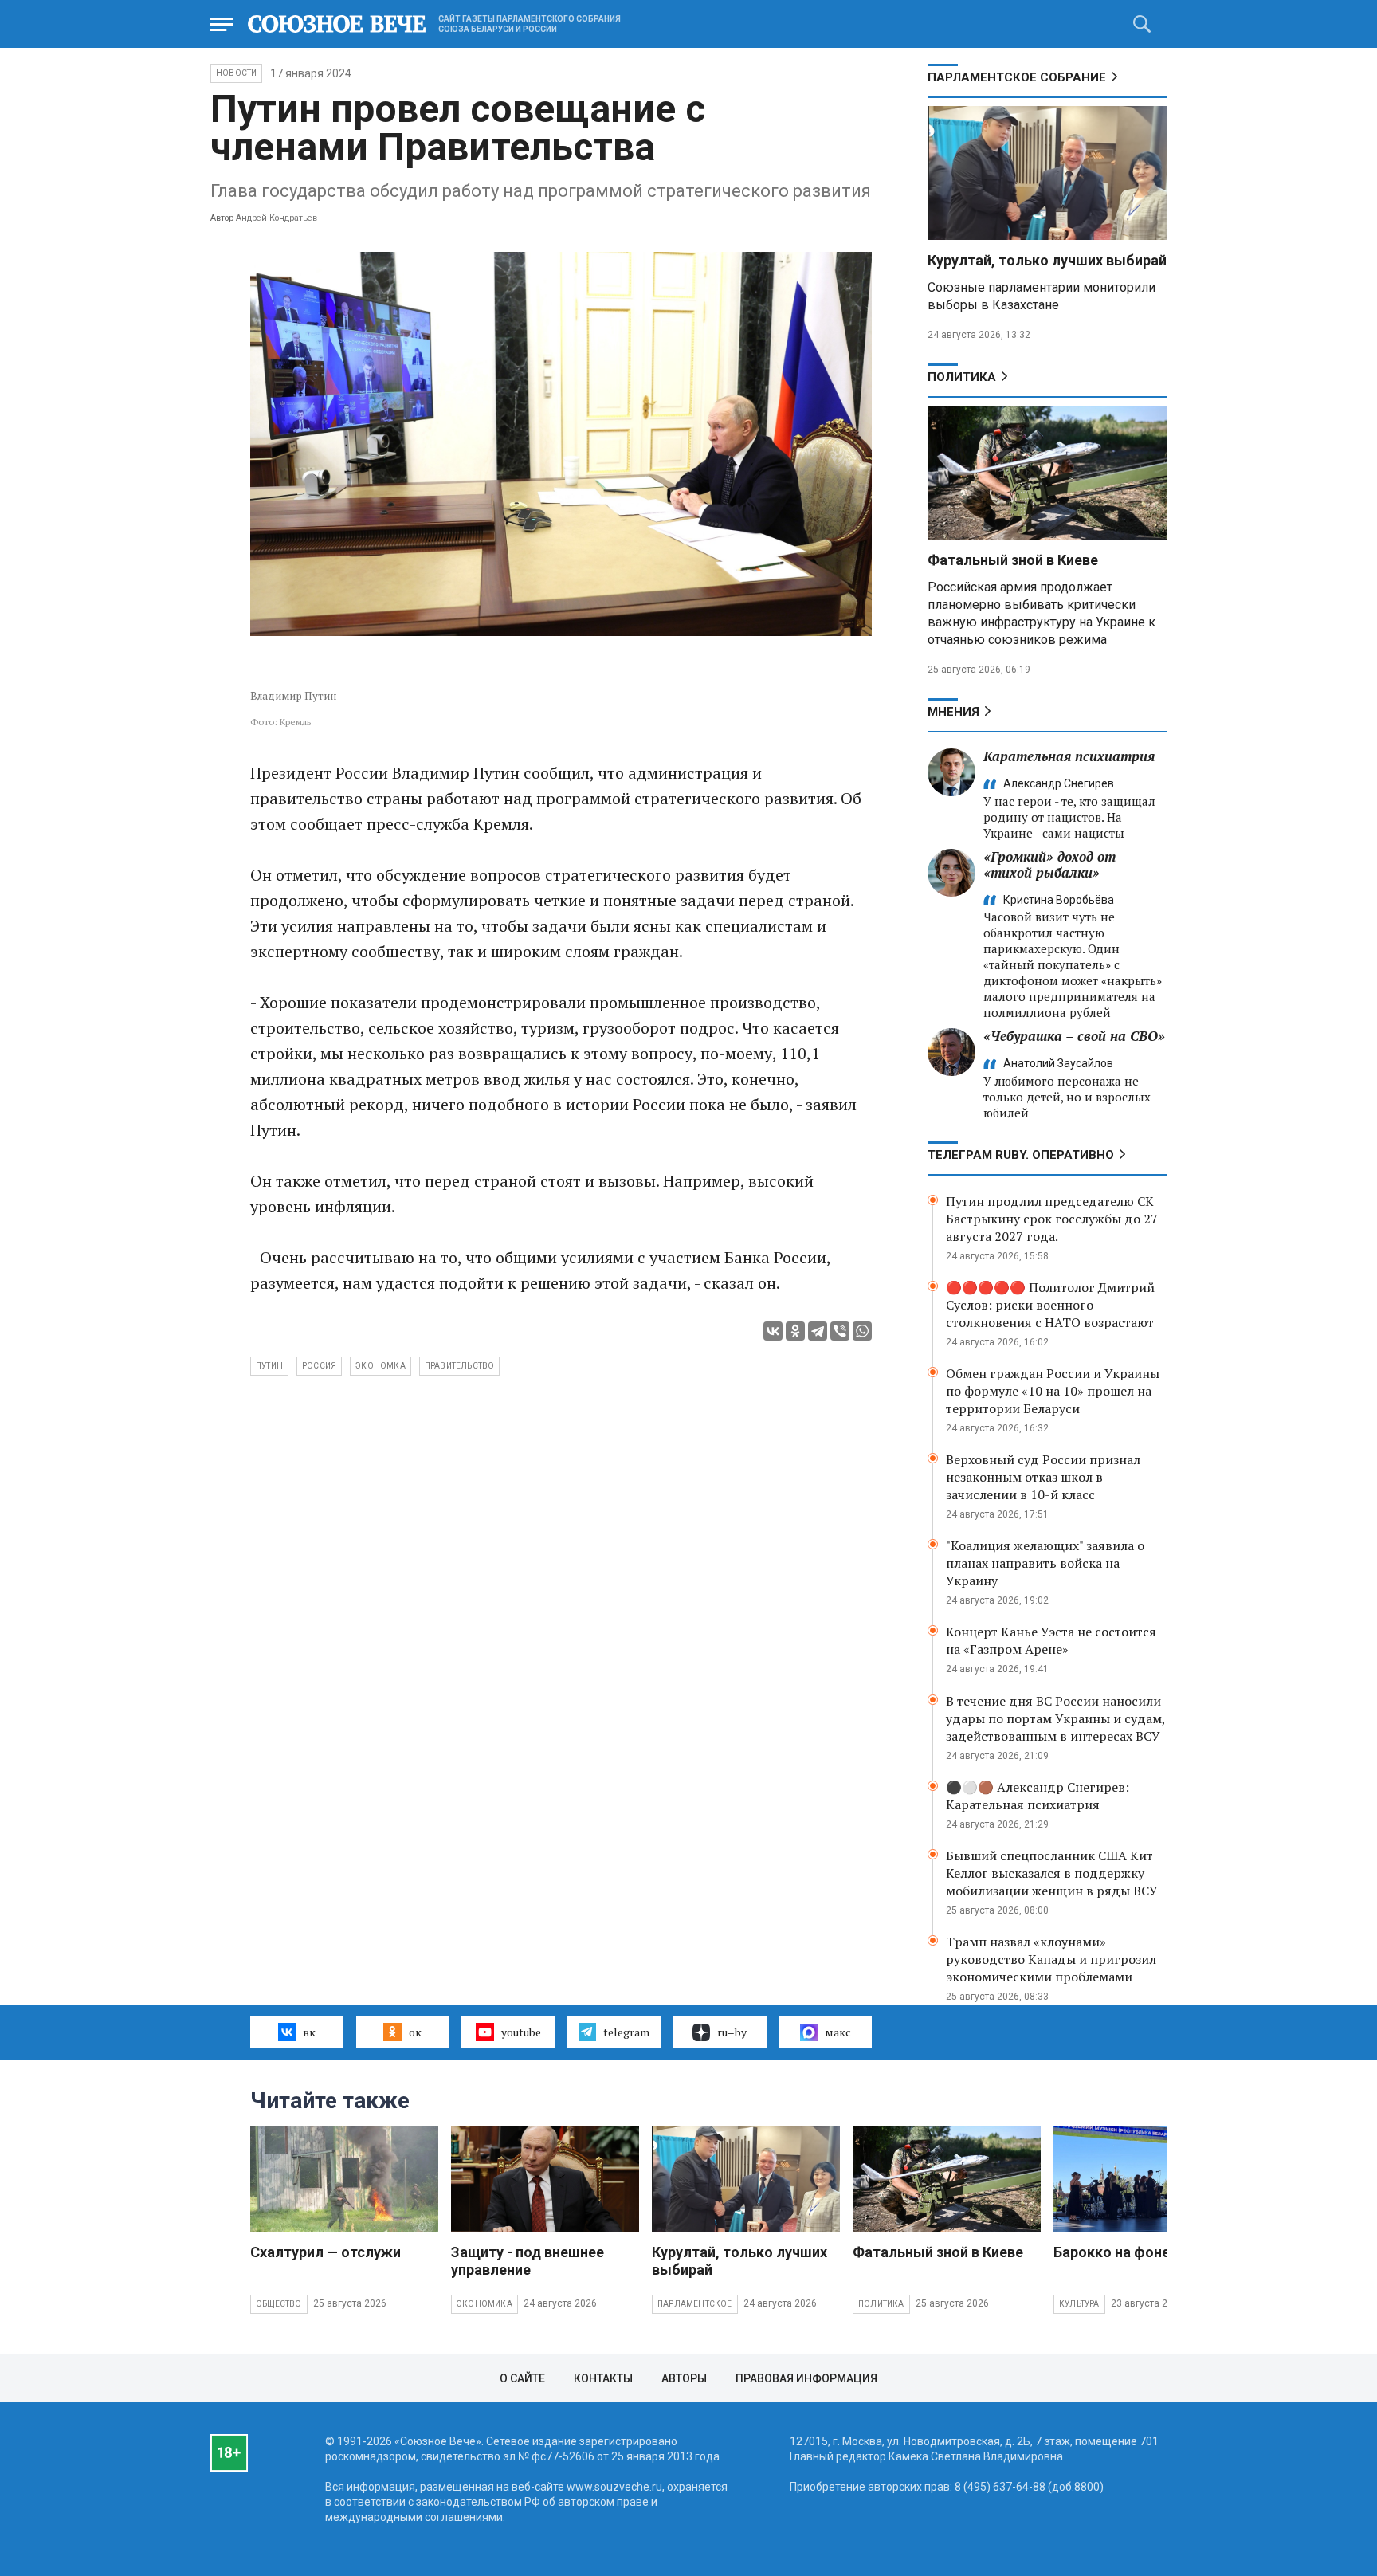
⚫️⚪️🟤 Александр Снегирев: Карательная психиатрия (1038, 1796)
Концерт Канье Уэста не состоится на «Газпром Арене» (1051, 1640)
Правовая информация (806, 2378)
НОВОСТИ (236, 73)
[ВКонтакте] (773, 1331)
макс (838, 2032)
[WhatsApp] (862, 1331)
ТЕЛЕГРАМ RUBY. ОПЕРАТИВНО (1021, 1155)
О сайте (522, 2378)
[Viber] (840, 1331)
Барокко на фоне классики (1146, 2252)
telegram (626, 2032)
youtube (521, 2032)
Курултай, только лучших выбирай (1047, 260)
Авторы (684, 2378)
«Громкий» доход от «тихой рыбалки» (1049, 864)
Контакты (603, 2378)
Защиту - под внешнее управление (528, 2261)
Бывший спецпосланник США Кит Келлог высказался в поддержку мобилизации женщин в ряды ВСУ (1052, 1873)
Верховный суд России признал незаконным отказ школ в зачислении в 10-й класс (1043, 1477)
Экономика (484, 2304)
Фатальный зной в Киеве (1013, 560)
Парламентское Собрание (1017, 77)
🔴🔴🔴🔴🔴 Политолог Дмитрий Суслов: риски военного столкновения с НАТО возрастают (1050, 1305)
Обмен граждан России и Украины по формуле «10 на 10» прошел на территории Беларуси (1053, 1391)
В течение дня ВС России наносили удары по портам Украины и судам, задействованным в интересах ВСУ (1055, 1718)
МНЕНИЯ (953, 712)
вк (309, 2032)
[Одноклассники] (795, 1331)
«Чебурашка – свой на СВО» (1074, 1036)
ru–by (732, 2032)
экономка (381, 1366)
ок (415, 2032)
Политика (962, 377)
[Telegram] (818, 1331)
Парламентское (695, 2304)
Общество (279, 2304)
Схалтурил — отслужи (326, 2252)
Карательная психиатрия (1069, 756)
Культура (1079, 2304)
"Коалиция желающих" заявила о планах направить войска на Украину (1045, 1563)
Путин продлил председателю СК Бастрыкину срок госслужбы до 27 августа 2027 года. (1052, 1219)
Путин (269, 1366)
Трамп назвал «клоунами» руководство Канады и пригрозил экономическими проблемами (1051, 1959)
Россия (319, 1366)
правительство (460, 1366)
